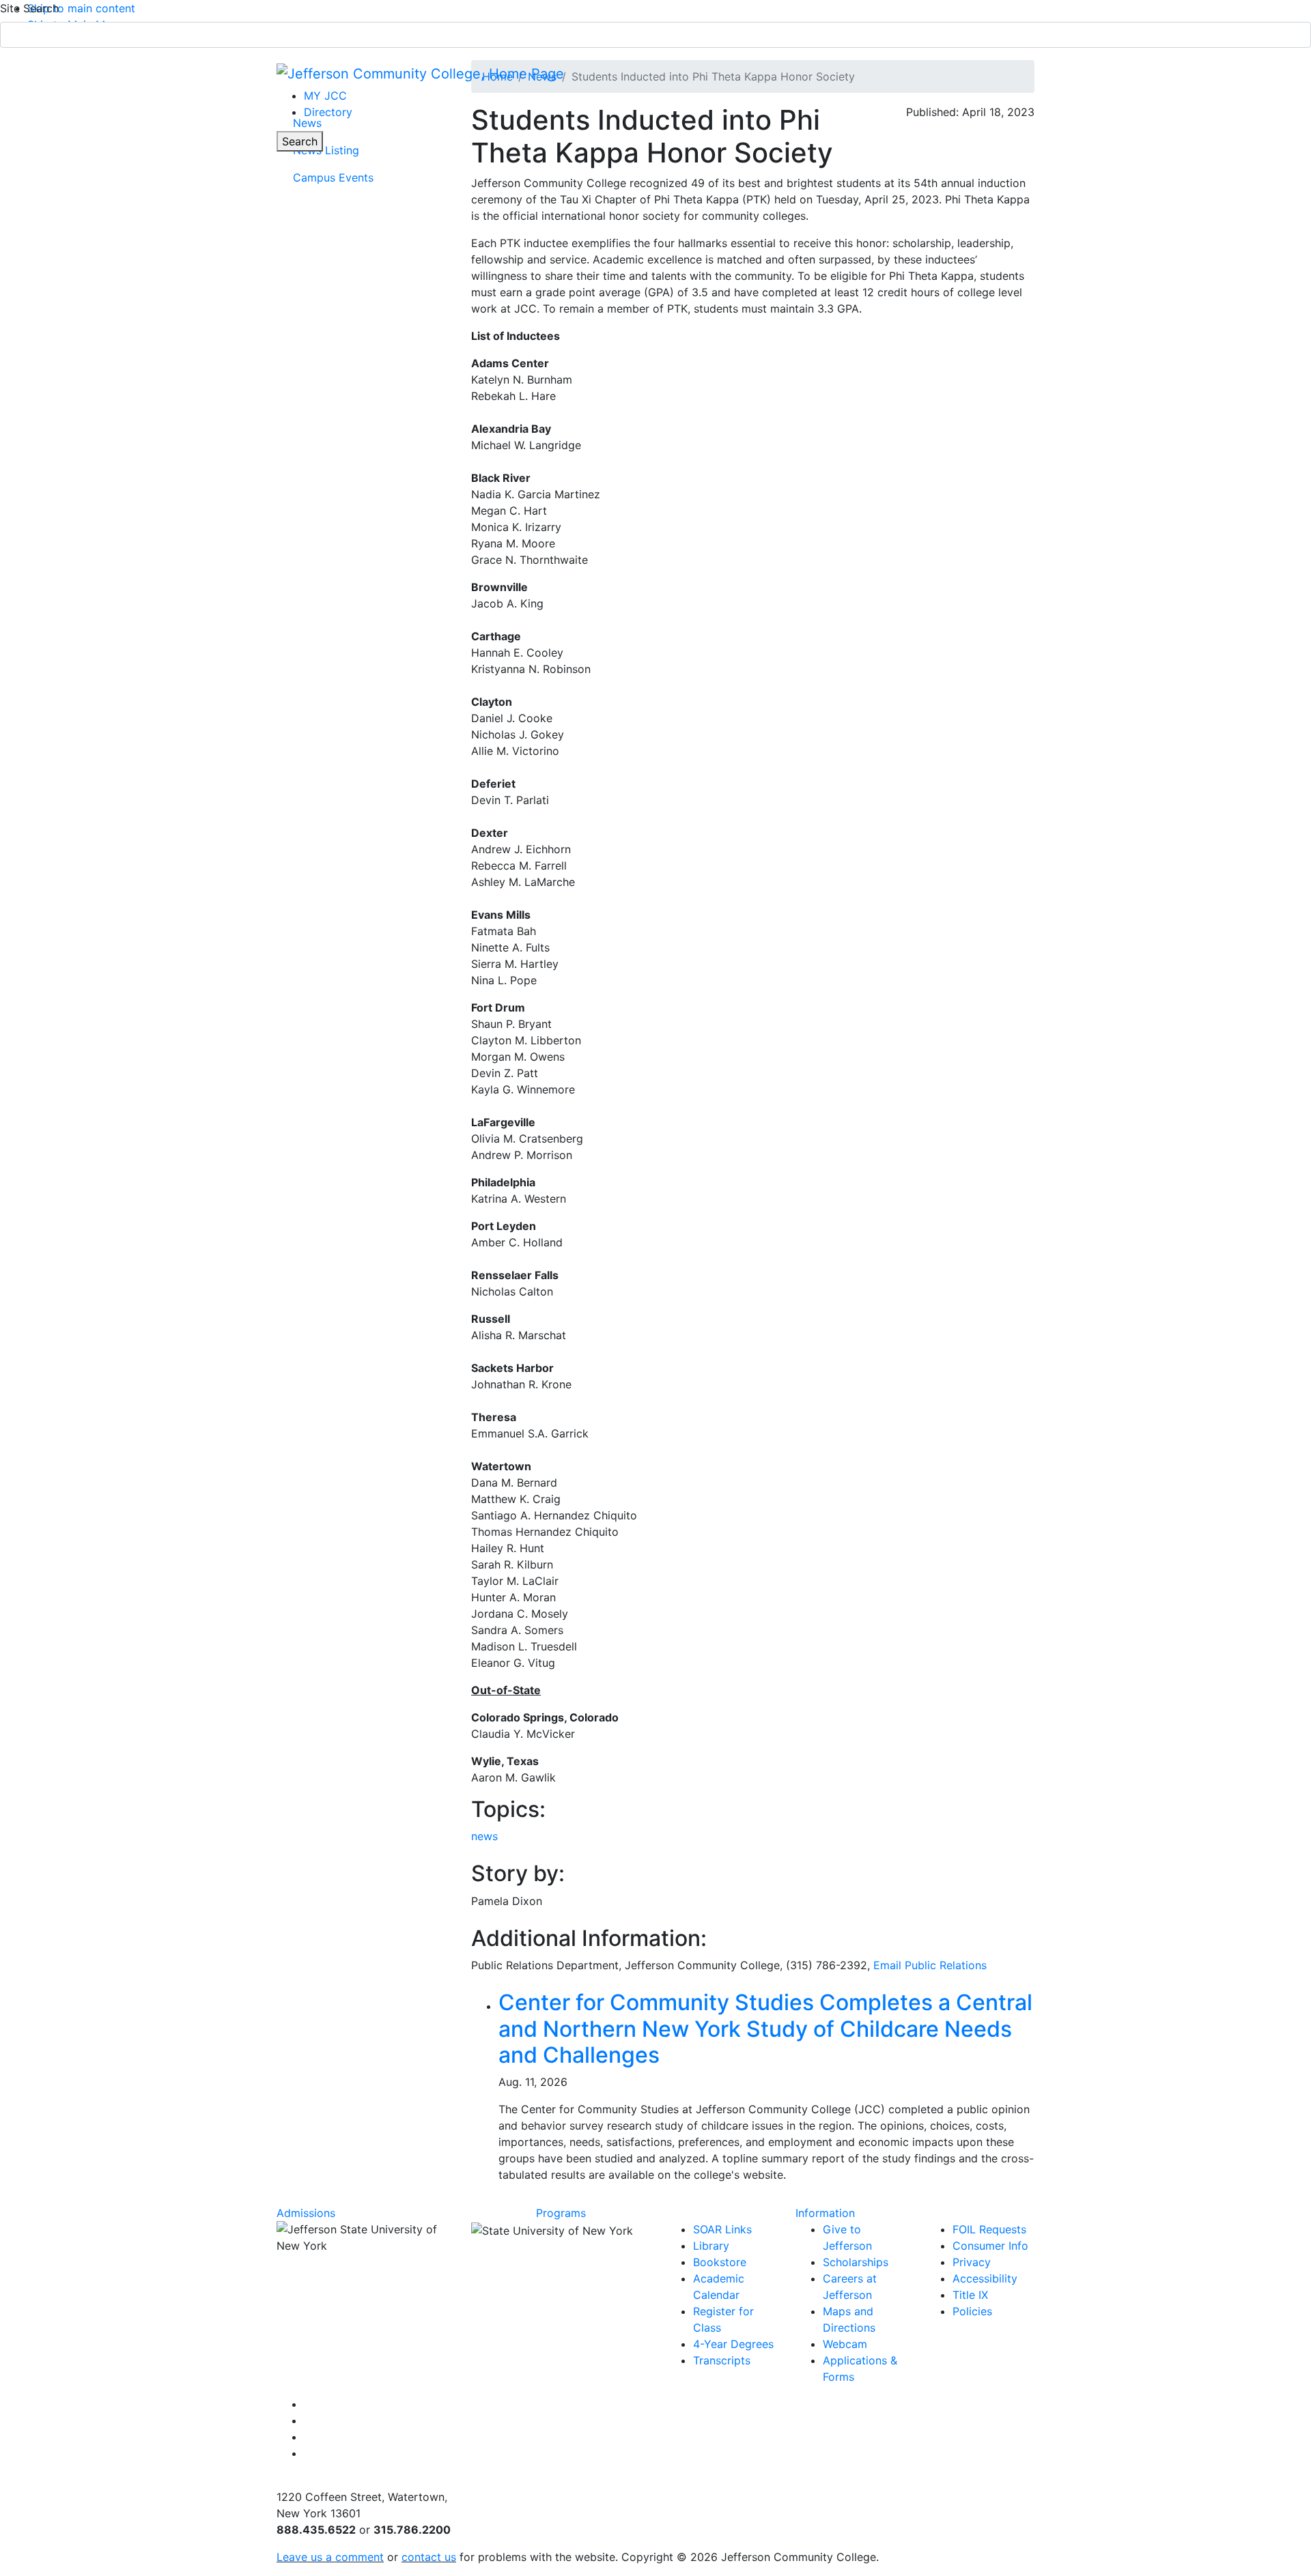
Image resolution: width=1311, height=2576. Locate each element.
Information (825, 2213)
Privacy (972, 2262)
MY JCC (325, 96)
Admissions (306, 2213)
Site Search (29, 8)
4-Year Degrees (733, 2344)
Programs (561, 2213)
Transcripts (722, 2360)
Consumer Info (990, 2246)
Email (930, 1965)
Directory (328, 112)
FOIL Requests (989, 2229)
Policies (972, 2311)
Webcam (845, 2344)
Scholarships (856, 2262)
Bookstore (720, 2262)
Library (711, 2246)
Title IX (970, 2295)
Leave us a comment (330, 2557)
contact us (429, 2557)
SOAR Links (722, 2229)
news (484, 1836)
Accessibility (985, 2278)
